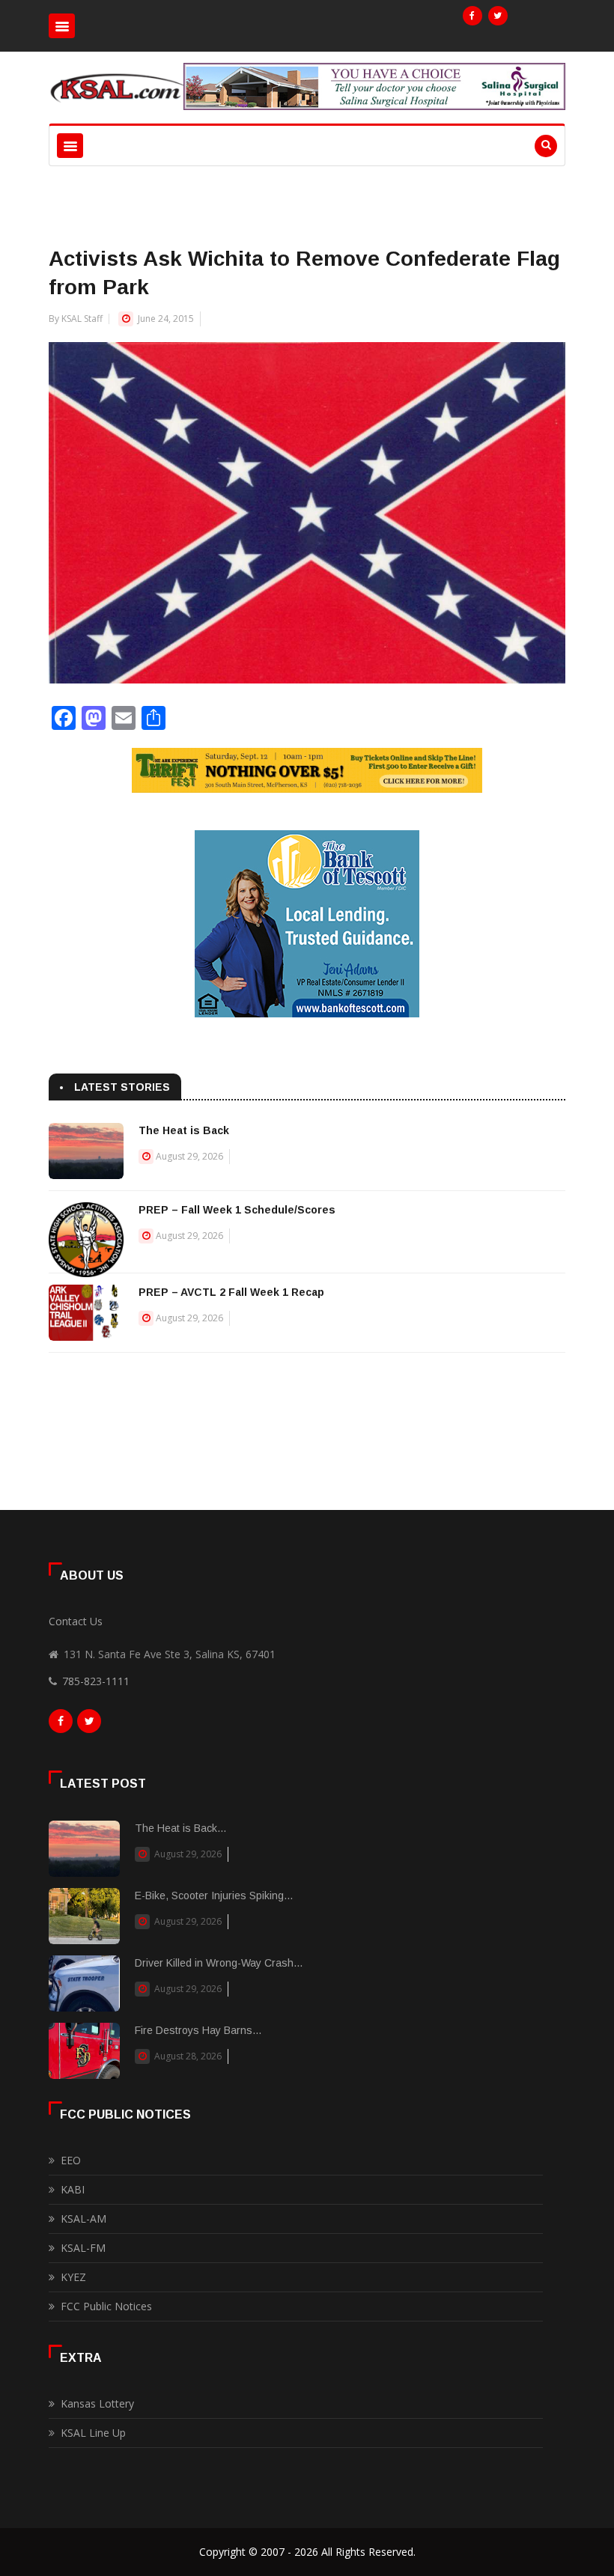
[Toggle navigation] (62, 26)
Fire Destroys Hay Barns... (198, 2030)
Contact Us (76, 1621)
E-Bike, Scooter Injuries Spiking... (214, 1896)
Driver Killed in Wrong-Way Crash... (219, 1963)
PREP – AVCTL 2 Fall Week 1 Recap (231, 1292)
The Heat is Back (184, 1130)
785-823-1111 (96, 1681)
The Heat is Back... (180, 1828)
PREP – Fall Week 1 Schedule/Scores (237, 1210)
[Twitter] (498, 16)
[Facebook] (472, 16)
